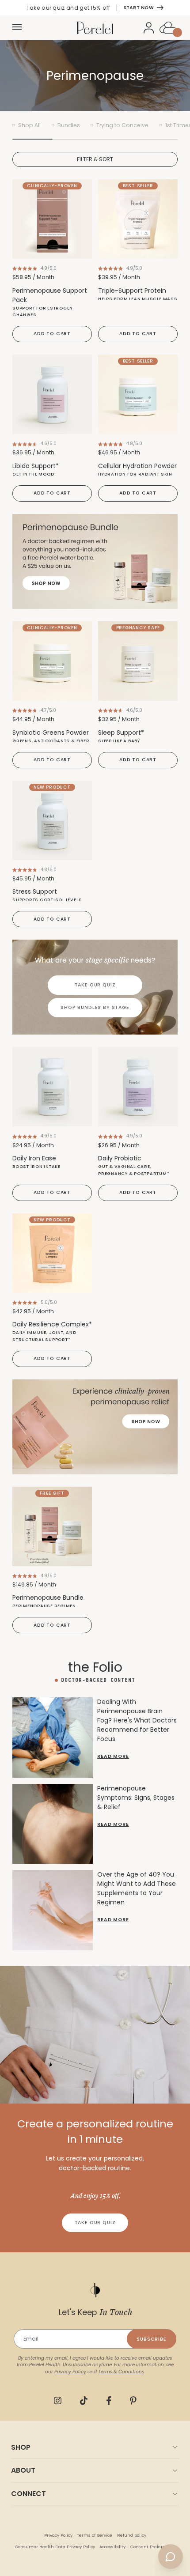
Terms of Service (95, 2535)
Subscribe (152, 2339)
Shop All (29, 125)
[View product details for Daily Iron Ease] (52, 1087)
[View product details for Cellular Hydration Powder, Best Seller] (138, 394)
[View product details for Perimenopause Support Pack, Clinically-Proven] (52, 219)
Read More (113, 1756)
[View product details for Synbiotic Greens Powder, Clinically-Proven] (52, 661)
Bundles (69, 125)
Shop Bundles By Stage (95, 1007)
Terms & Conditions (121, 2372)
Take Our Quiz (95, 985)
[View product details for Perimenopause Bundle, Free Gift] (52, 1526)
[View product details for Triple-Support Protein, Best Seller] (138, 219)
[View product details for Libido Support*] (52, 394)
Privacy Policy (58, 2535)
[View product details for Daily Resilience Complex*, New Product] (52, 1253)
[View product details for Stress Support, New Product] (52, 820)
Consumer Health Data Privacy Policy (55, 2547)
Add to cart (52, 334)
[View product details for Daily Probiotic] (138, 1087)
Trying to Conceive (122, 125)
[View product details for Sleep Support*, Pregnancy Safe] (138, 661)
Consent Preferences (153, 2547)
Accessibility (112, 2547)
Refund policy (132, 2535)
